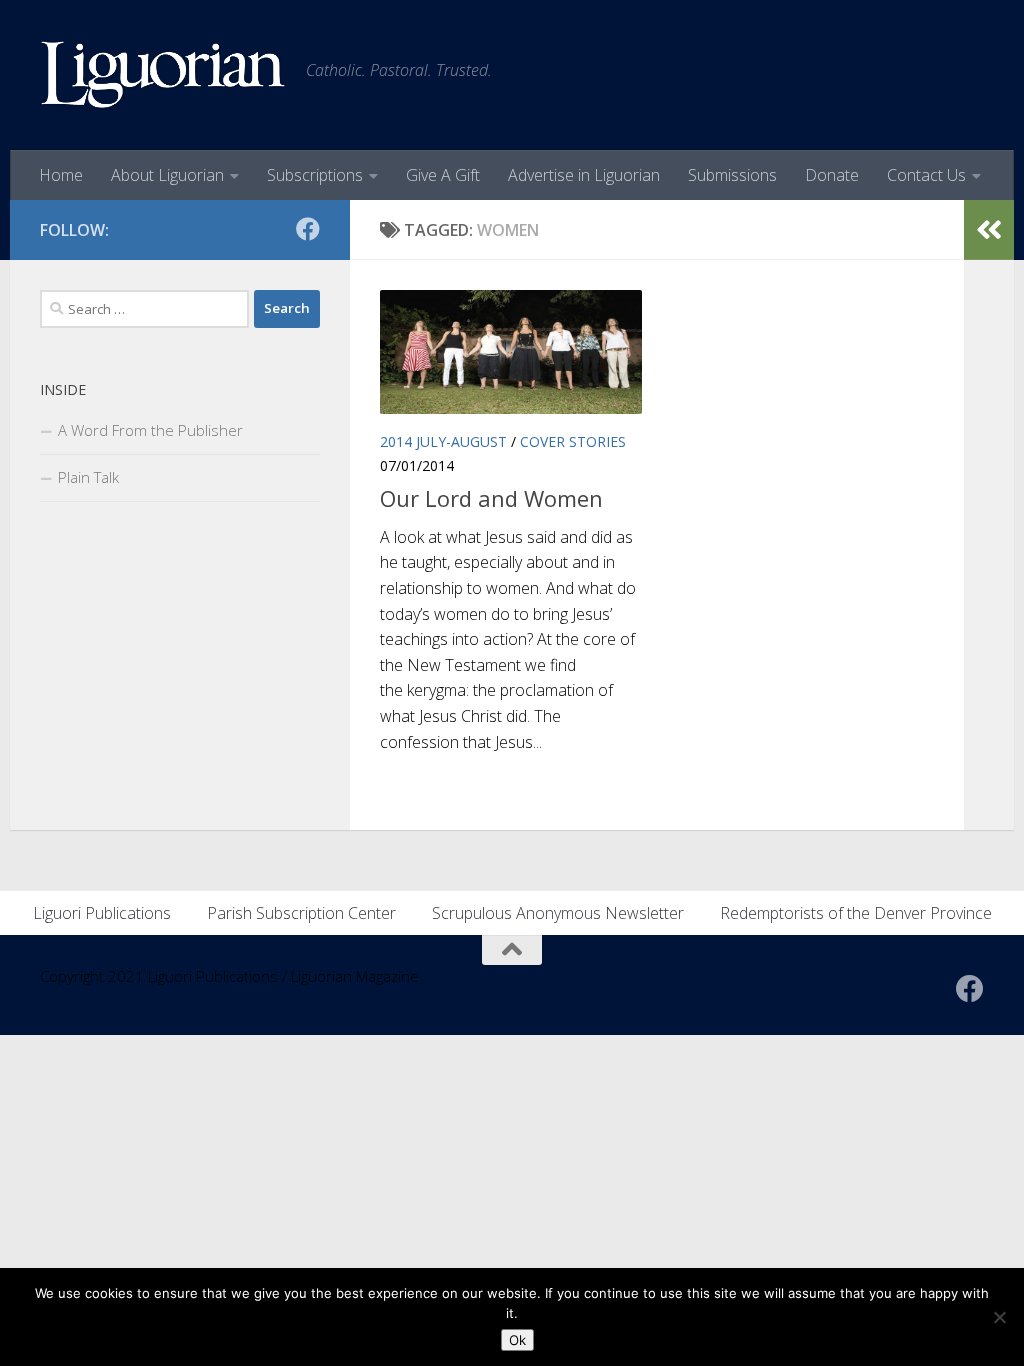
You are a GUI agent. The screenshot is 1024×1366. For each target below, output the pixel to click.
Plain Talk (88, 477)
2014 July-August (443, 441)
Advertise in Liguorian (584, 175)
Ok (517, 1340)
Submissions (732, 175)
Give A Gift (443, 175)
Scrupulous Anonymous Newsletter (558, 913)
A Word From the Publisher (150, 430)
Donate (832, 175)
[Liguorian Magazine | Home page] (163, 75)
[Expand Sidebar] (989, 230)
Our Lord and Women (491, 498)
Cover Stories (573, 441)
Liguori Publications (102, 913)
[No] (999, 1317)
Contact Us (926, 175)
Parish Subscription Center (301, 913)
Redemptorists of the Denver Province (856, 913)
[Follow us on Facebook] (308, 229)
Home (61, 175)
